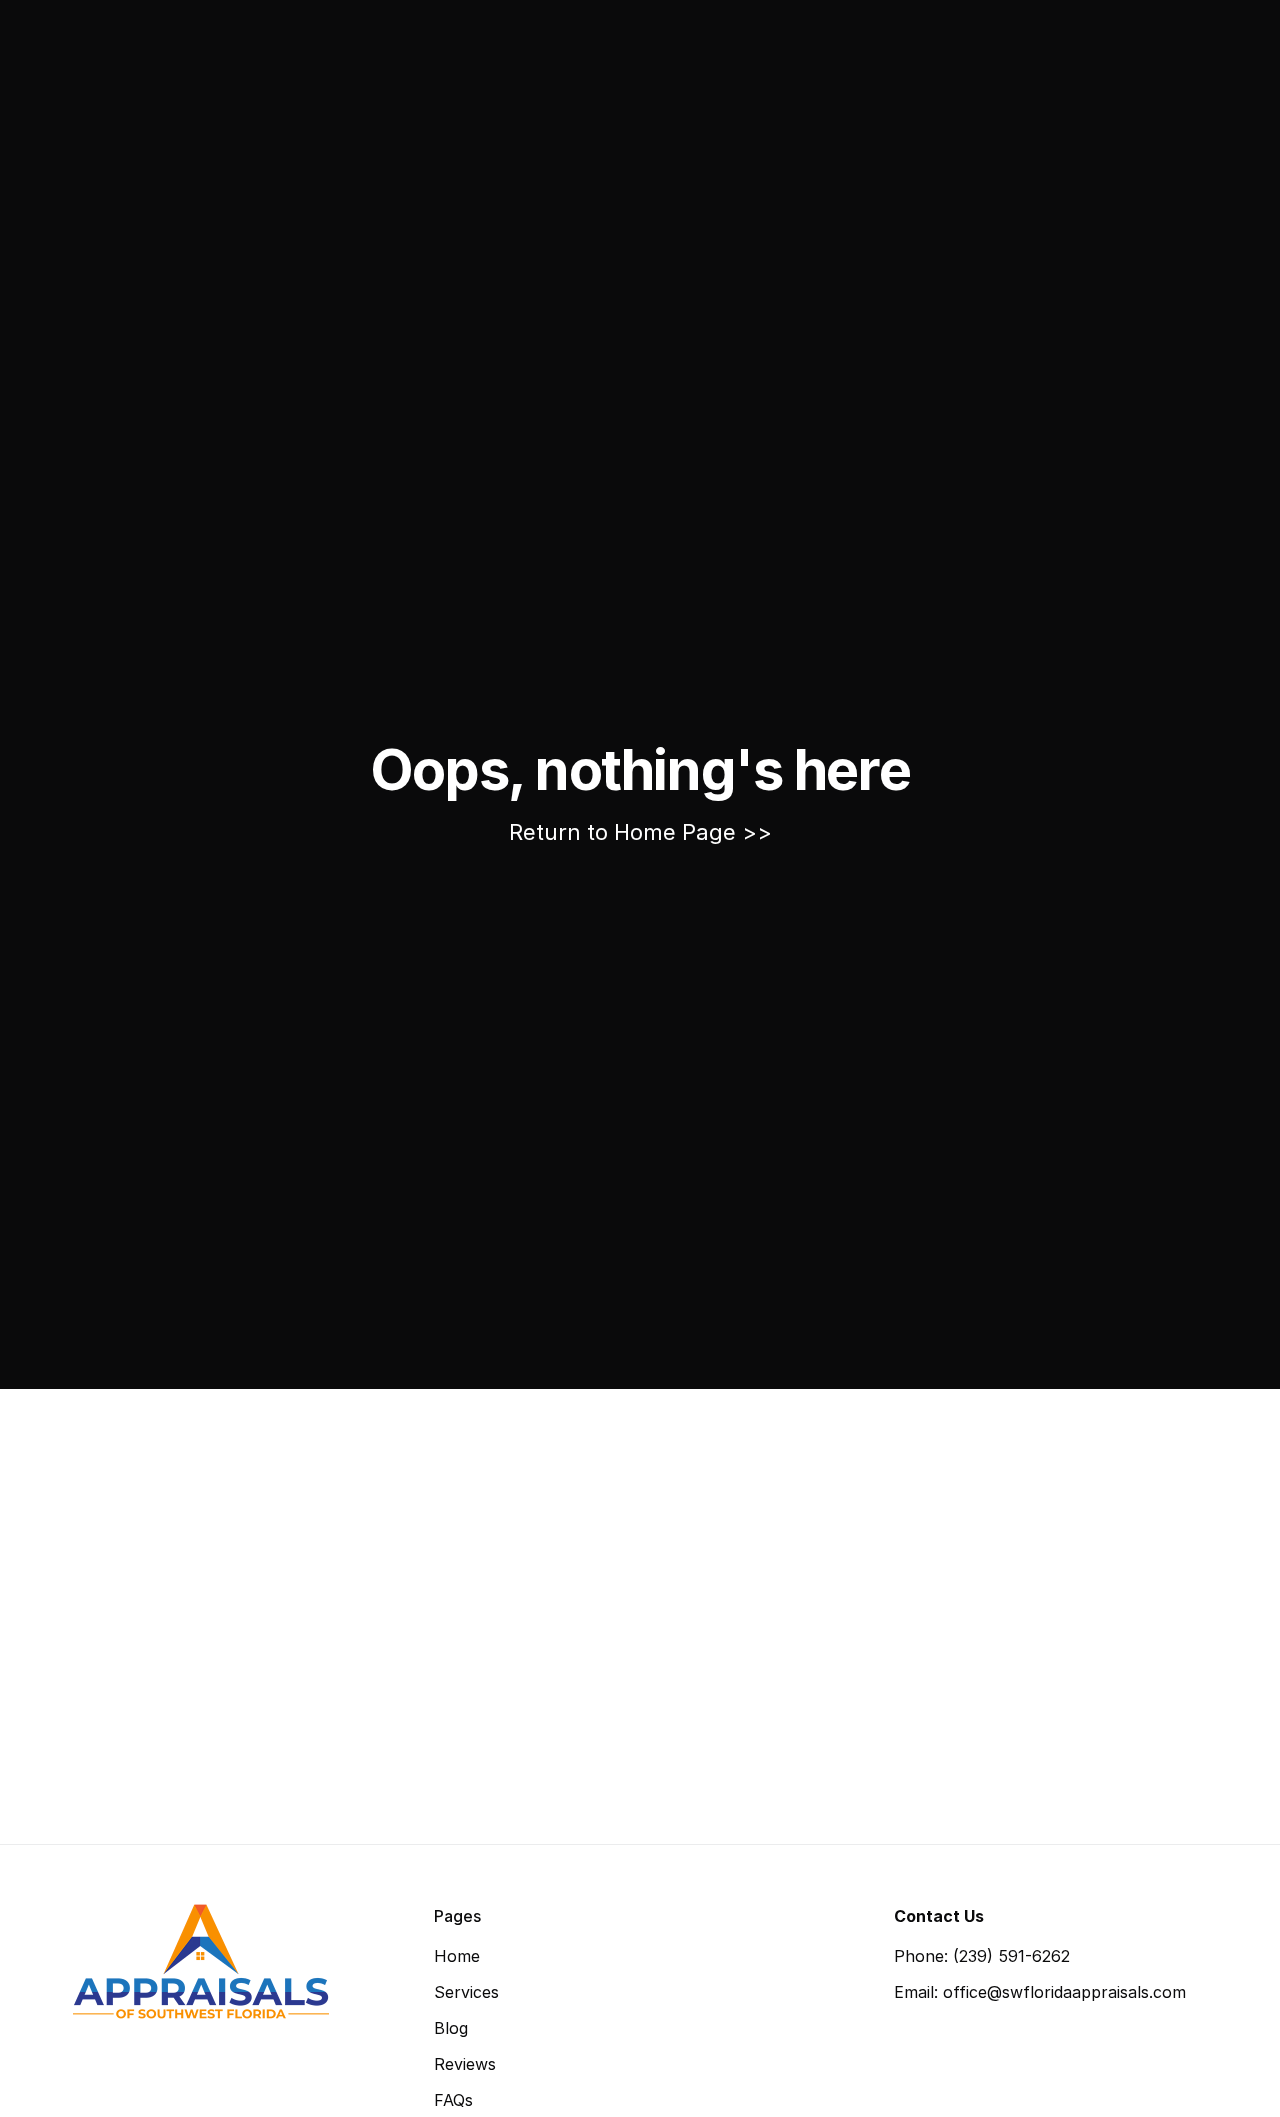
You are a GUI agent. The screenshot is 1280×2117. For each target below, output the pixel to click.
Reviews (465, 2064)
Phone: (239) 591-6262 (982, 1956)
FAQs (453, 2100)
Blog (451, 2028)
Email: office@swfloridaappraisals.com (1040, 1992)
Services (466, 1992)
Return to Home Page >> (640, 832)
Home (457, 1956)
